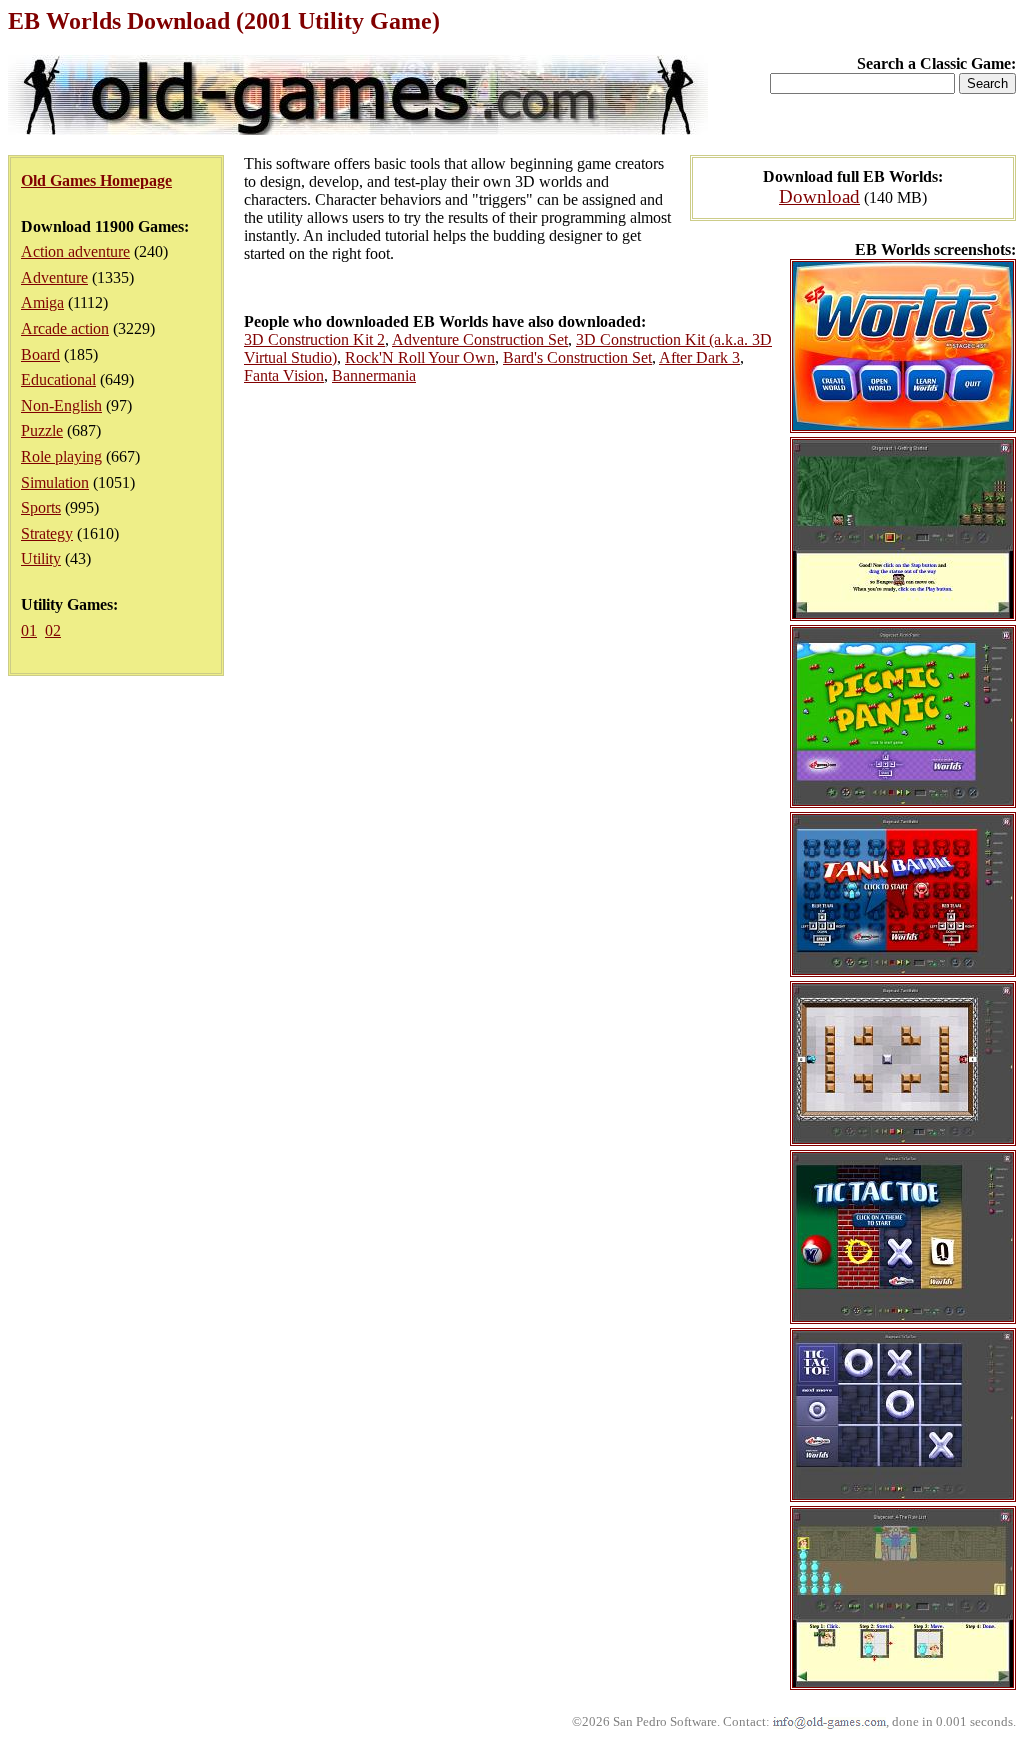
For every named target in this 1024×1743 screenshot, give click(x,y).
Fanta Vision (284, 375)
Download (819, 196)
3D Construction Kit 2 (314, 339)
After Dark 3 (699, 357)
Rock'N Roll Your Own (420, 357)
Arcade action (65, 328)
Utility (41, 558)
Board (40, 354)
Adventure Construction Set (480, 339)
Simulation (55, 482)
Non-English (61, 405)
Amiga (42, 302)
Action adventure (75, 251)
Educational (58, 379)
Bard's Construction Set (577, 357)
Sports (41, 507)
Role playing (61, 456)
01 (29, 630)
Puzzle (42, 430)
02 (53, 630)
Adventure (54, 277)
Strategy (47, 533)
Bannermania (374, 375)
